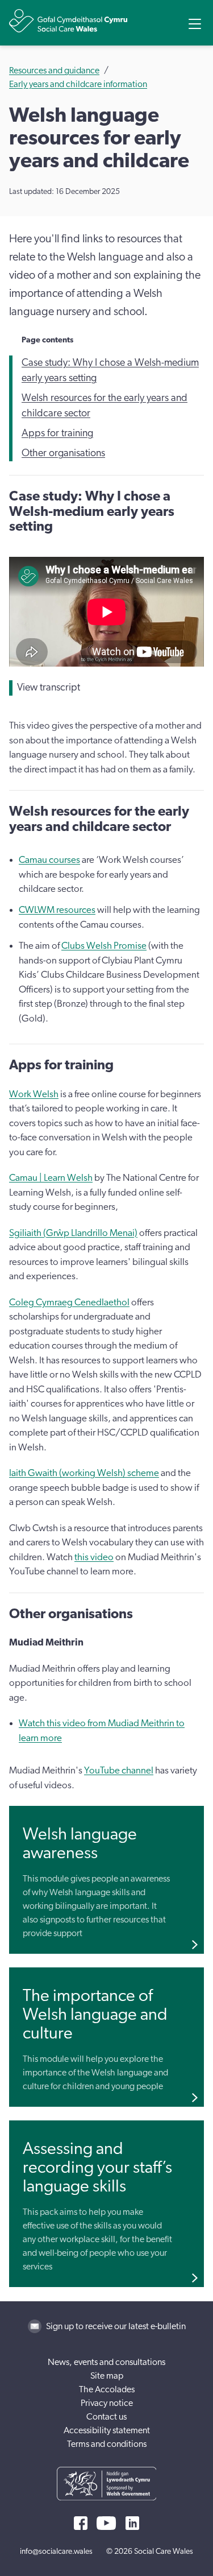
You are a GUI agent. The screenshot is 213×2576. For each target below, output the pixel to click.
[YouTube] (106, 2523)
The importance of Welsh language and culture (95, 2015)
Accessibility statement (107, 2430)
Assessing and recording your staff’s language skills (97, 2168)
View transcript (49, 688)
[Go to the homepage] (68, 21)
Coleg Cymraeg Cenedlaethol (69, 1302)
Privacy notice (107, 2403)
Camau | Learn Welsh (51, 1178)
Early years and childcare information (78, 84)
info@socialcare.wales (56, 2552)
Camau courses (49, 860)
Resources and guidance (54, 71)
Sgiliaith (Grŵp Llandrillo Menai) (73, 1233)
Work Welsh (34, 1094)
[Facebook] (81, 2523)
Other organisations (63, 453)
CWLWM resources (57, 910)
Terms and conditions (107, 2444)
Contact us (106, 2417)
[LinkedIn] (132, 2523)
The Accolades (107, 2389)
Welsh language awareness (80, 1844)
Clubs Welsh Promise (104, 946)
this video (94, 1557)
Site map (107, 2376)
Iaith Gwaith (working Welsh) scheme (84, 1473)
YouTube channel (119, 1770)
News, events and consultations (106, 2362)
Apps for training (57, 433)
